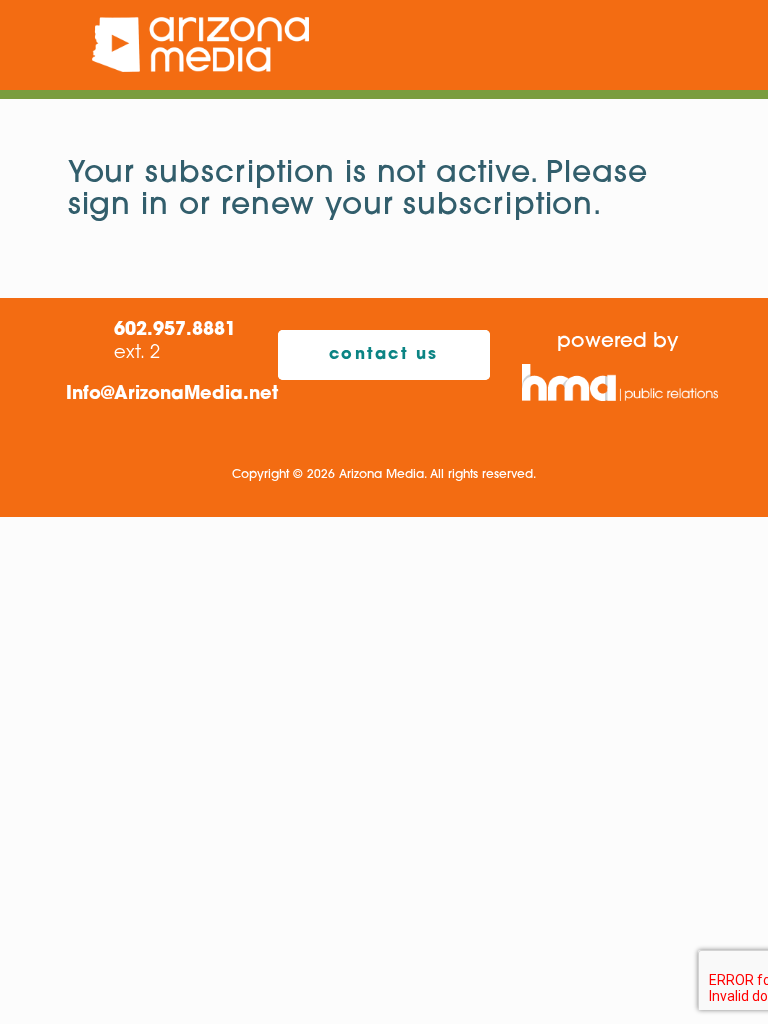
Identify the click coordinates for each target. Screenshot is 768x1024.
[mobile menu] (699, 45)
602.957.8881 (175, 331)
